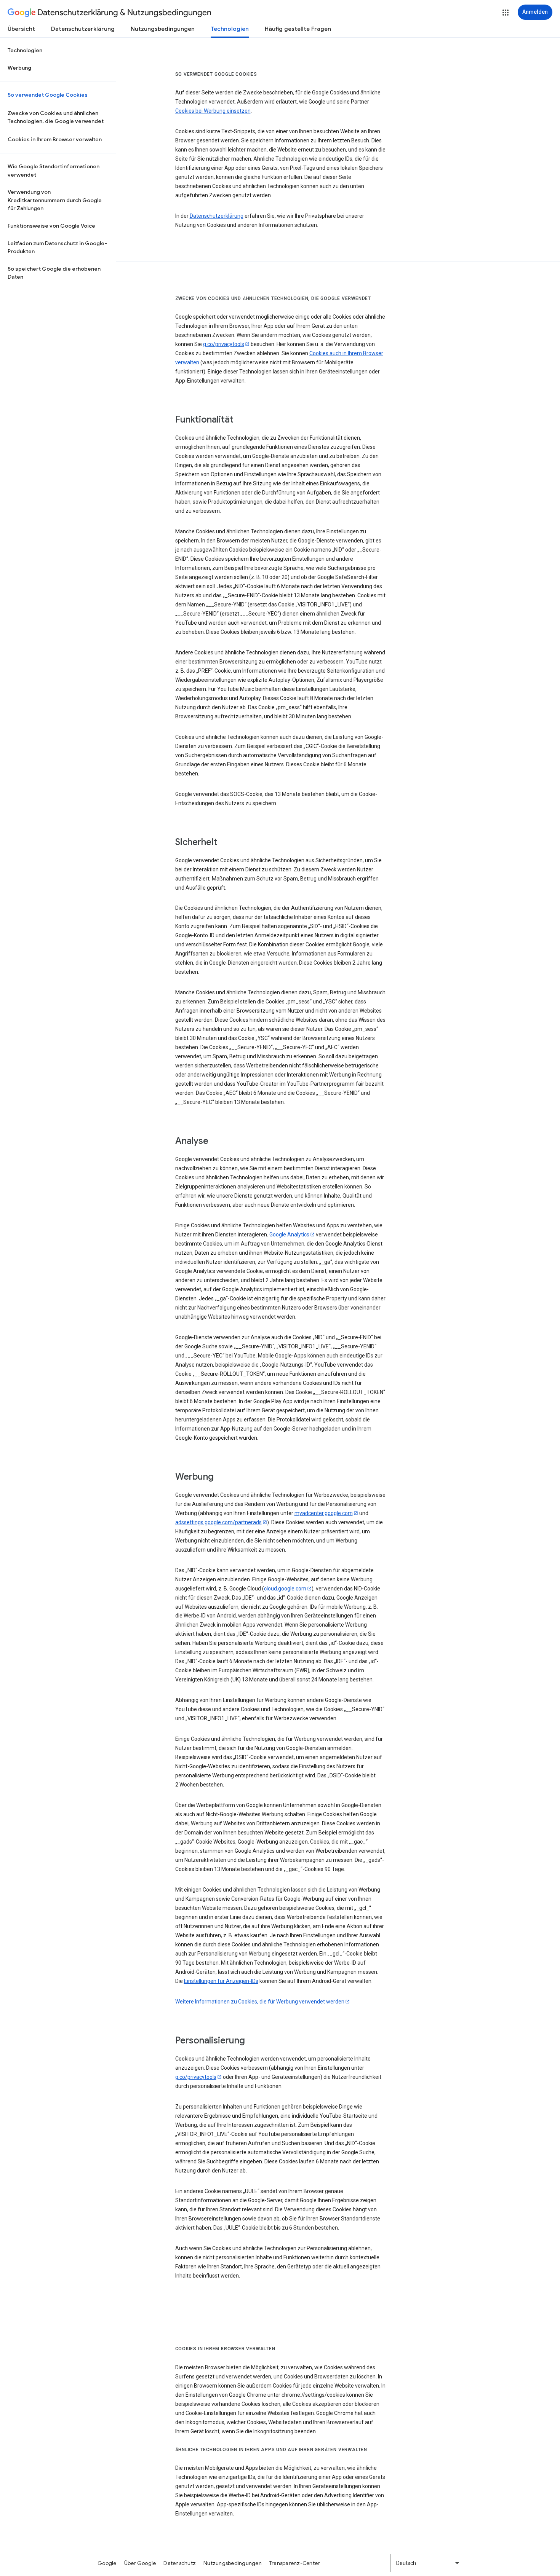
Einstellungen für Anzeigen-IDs (221, 1981)
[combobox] (428, 2563)
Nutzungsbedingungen (163, 29)
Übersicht (21, 29)
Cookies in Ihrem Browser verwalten (55, 139)
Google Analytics (289, 1235)
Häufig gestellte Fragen (298, 29)
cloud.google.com (285, 1589)
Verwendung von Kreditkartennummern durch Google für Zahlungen (55, 200)
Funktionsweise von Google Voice (51, 226)
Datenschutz (180, 2563)
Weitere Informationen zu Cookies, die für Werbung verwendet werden (260, 2002)
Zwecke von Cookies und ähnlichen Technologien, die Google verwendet (56, 117)
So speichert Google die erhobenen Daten (54, 273)
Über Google (140, 2563)
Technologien (230, 29)
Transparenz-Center (295, 2563)
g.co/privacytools (224, 344)
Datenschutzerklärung (83, 29)
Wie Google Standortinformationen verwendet (54, 171)
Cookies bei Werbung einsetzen (213, 111)
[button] (506, 13)
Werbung (19, 68)
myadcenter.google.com (324, 1513)
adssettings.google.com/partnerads (218, 1522)
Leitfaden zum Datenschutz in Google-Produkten (57, 247)
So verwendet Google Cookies (48, 95)
